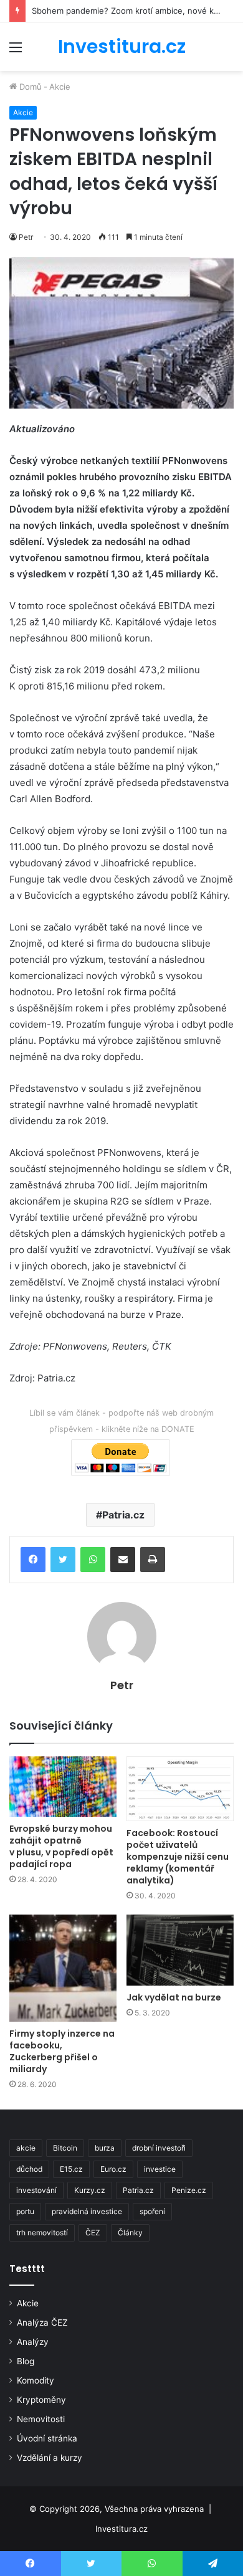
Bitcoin (65, 2148)
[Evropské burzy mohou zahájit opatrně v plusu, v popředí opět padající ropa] (63, 1787)
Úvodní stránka (47, 2438)
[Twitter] (63, 1560)
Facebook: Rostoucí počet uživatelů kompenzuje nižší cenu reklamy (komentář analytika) (178, 1857)
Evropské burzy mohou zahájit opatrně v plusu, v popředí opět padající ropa (61, 1846)
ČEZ (93, 2233)
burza (105, 2148)
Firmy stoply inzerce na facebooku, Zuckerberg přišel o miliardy (62, 2051)
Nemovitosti (41, 2419)
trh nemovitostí (42, 2233)
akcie (26, 2148)
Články (130, 2233)
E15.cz (71, 2169)
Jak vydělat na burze (174, 1997)
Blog (26, 2361)
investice (160, 2169)
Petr (26, 237)
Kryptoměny (41, 2400)
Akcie (60, 87)
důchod (29, 2169)
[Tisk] (153, 1560)
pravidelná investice (87, 2211)
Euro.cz (113, 2169)
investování (36, 2190)
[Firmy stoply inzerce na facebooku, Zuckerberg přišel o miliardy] (63, 1968)
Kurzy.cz (90, 2190)
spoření (152, 2211)
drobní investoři (159, 2148)
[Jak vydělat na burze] (180, 1950)
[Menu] (16, 51)
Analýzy (33, 2342)
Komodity (36, 2380)
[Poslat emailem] (123, 1560)
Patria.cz (123, 1515)
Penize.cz (189, 2190)
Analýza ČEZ (42, 2323)
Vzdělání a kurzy (50, 2458)
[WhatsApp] (93, 1560)
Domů (29, 87)
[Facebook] (33, 1560)
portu (25, 2211)
